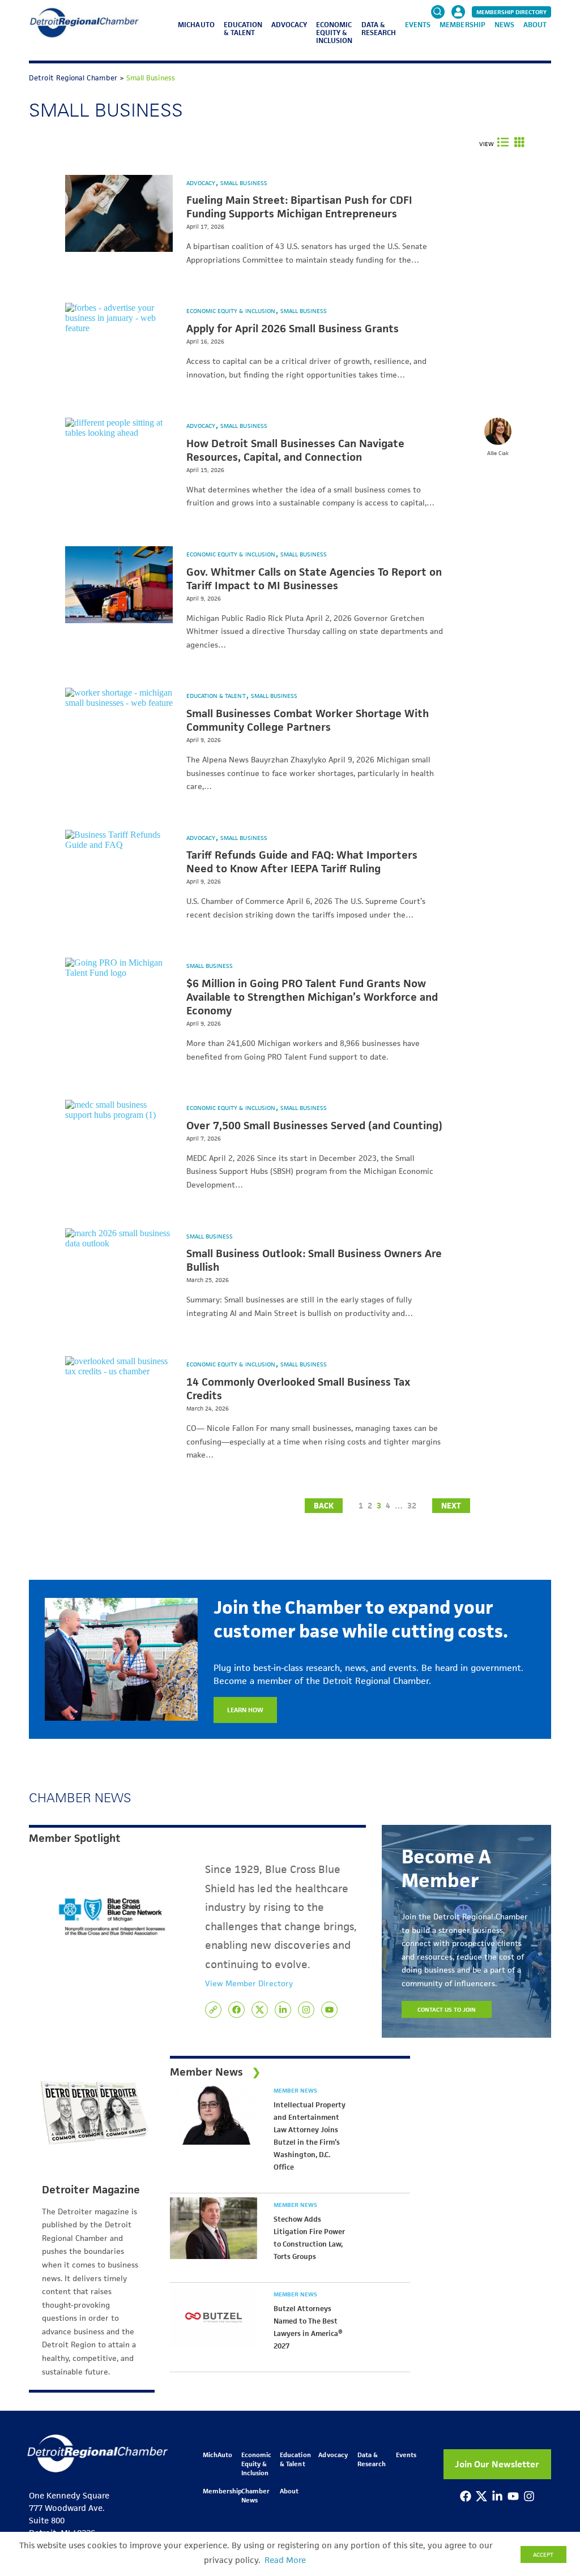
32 (412, 1506)
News (504, 25)
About (535, 25)
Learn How (245, 1710)
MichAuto (196, 25)
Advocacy (289, 25)
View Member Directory (249, 1983)
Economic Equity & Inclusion (334, 33)
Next (451, 1506)
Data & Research (379, 29)
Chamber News (255, 2495)
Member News (295, 2090)
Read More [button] (285, 2560)
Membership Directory (511, 12)
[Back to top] (553, 2409)
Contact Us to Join (447, 2009)
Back (324, 1506)
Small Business (244, 183)
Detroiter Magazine (91, 2190)
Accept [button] (543, 2554)
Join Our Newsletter (497, 2464)
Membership (462, 25)
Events (418, 25)
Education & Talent (243, 29)
